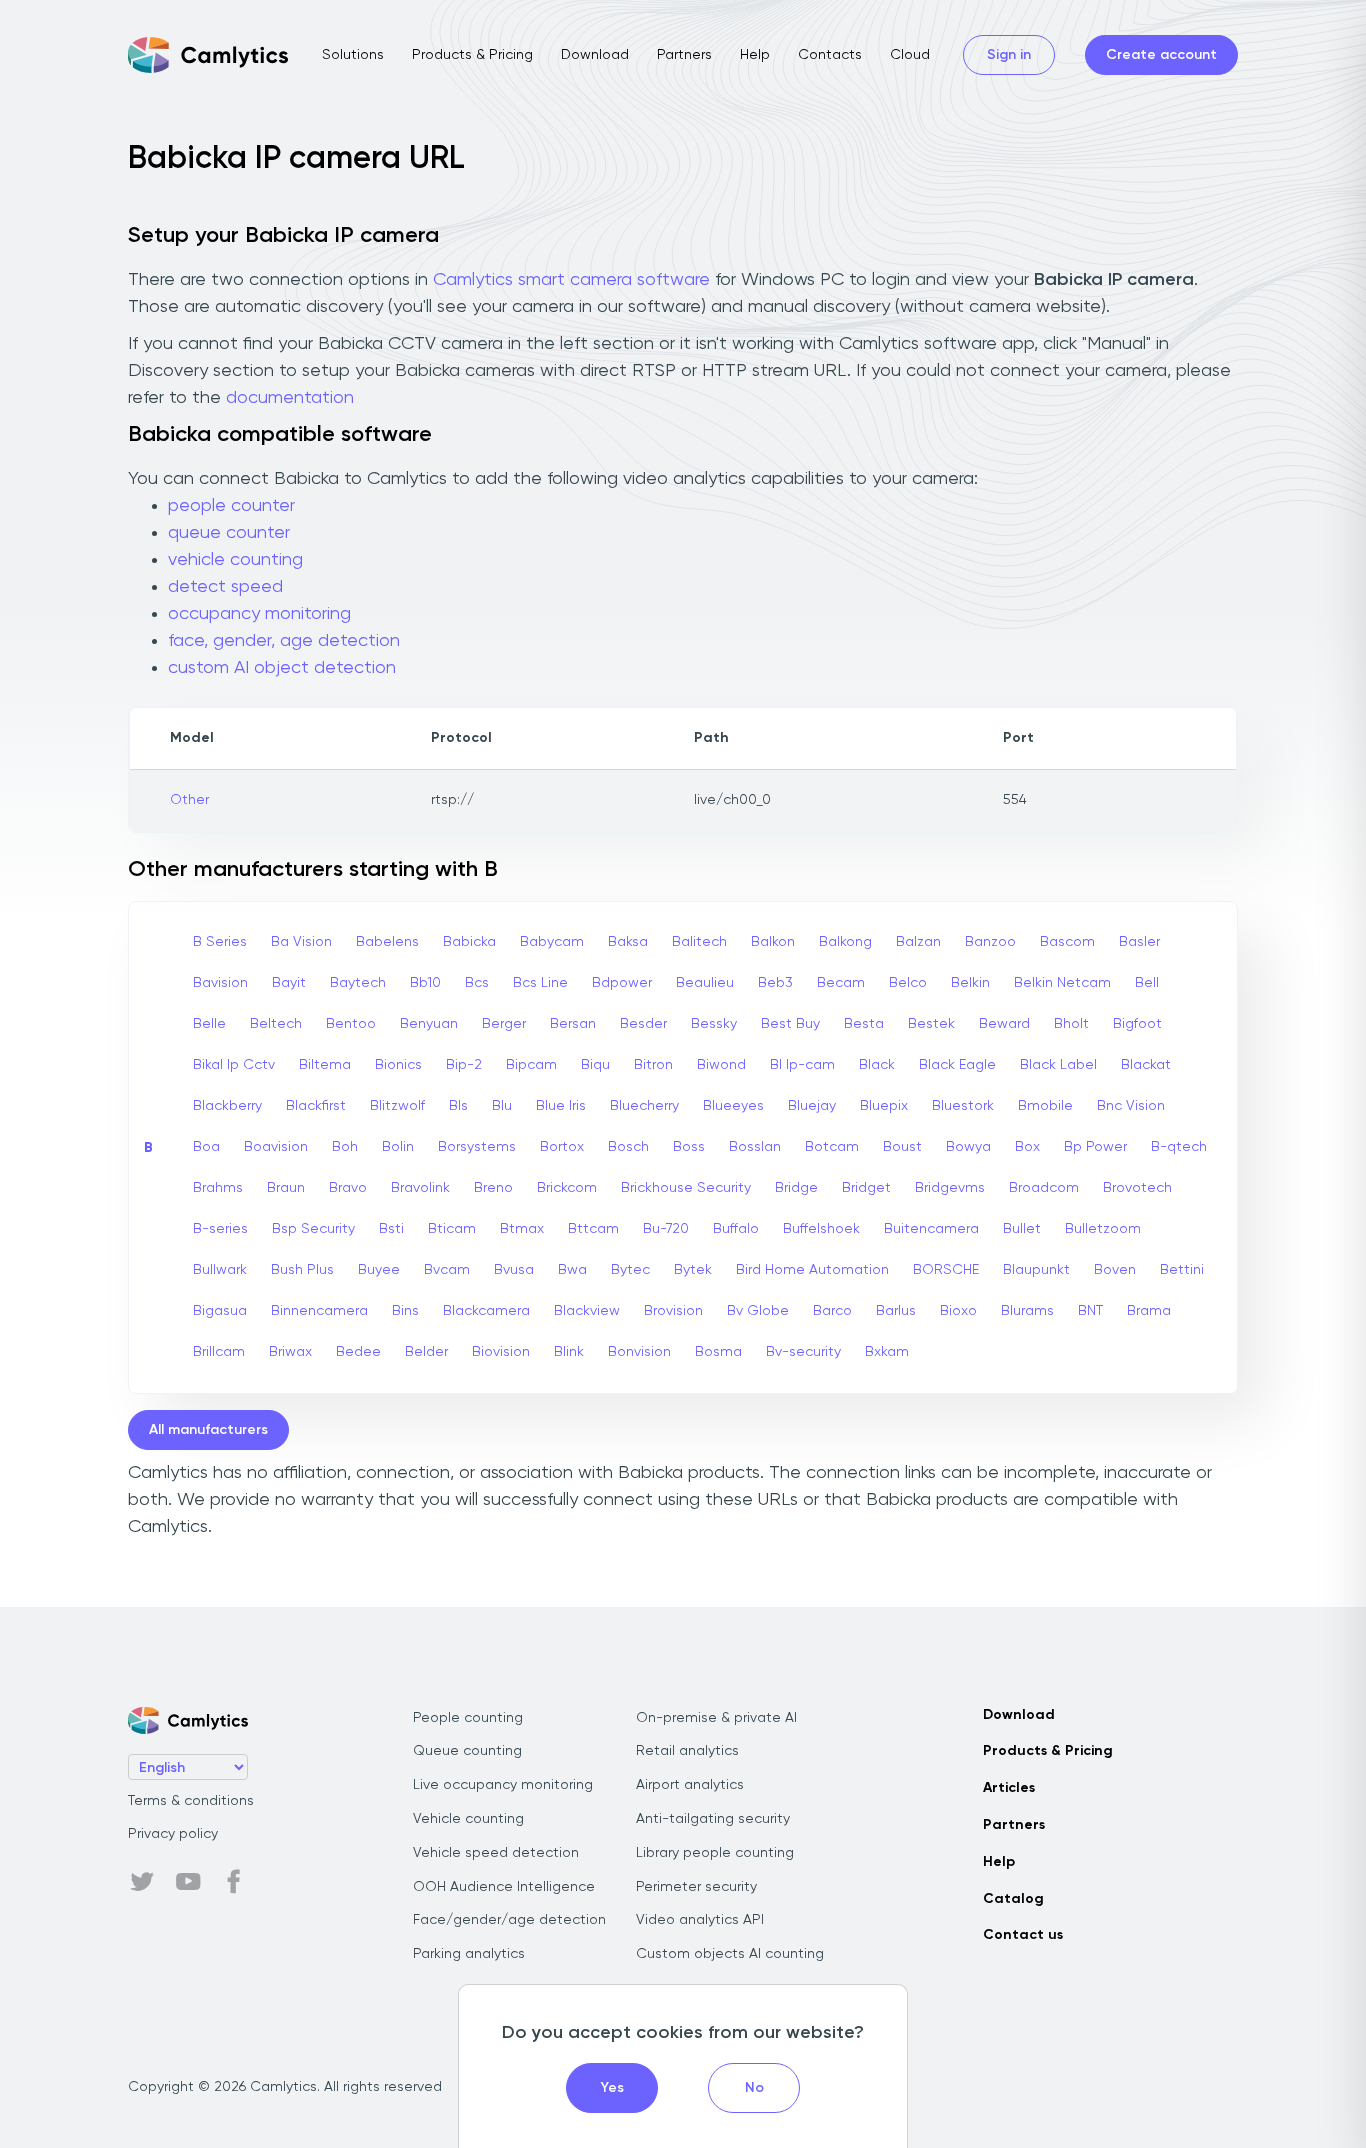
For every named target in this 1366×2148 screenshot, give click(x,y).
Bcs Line (540, 983)
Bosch (628, 1147)
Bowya (968, 1147)
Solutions (353, 55)
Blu (502, 1106)
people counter (231, 506)
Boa (206, 1147)
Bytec (630, 1270)
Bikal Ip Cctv (234, 1065)
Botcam (832, 1147)
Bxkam (887, 1352)
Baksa (628, 942)
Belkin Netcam (1062, 983)
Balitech (699, 942)
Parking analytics (469, 1954)
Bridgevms (950, 1188)
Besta (864, 1024)
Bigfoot (1137, 1024)
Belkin (970, 983)
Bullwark (220, 1270)
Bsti (391, 1229)
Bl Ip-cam (802, 1065)
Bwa (572, 1270)
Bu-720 (666, 1229)
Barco (832, 1311)
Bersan (573, 1024)
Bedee (358, 1352)
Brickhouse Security (686, 1188)
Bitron (653, 1065)
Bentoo (351, 1024)
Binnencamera (319, 1311)
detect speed (225, 587)
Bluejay (812, 1106)
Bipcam (531, 1065)
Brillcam (219, 1352)
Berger (504, 1024)
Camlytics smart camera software (571, 280)
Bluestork (963, 1106)
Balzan (918, 942)
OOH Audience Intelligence (504, 1887)
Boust (902, 1147)
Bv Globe (758, 1311)
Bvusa (514, 1270)
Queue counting (467, 1751)
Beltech (276, 1024)
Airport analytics (690, 1785)
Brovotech (1137, 1188)
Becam (841, 983)
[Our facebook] (234, 1882)
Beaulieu (705, 983)
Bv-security (803, 1352)
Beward (1004, 1024)
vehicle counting (235, 560)
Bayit (289, 983)
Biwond (721, 1065)
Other (189, 800)
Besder (643, 1024)
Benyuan (429, 1024)
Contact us (1023, 1935)
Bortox (562, 1147)
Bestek (931, 1024)
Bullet (1022, 1229)
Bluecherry (644, 1106)
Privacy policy (173, 1834)
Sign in (1009, 55)
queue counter (229, 533)
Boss (689, 1147)
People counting (468, 1718)
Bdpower (622, 983)
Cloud (910, 55)
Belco (908, 983)
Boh (345, 1147)
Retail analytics (687, 1751)
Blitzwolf (397, 1106)
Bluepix (884, 1106)
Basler (1139, 942)
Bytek (693, 1270)
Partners (684, 55)
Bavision (220, 983)
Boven (1115, 1270)
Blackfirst (316, 1106)
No (754, 2088)
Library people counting (715, 1853)
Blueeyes (733, 1106)
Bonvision (639, 1352)
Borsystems (477, 1147)
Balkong (845, 942)
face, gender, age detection (284, 641)
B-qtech (1179, 1147)
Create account (1161, 55)
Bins (405, 1311)
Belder (426, 1352)
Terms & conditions (191, 1801)
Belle (209, 1024)
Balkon (773, 942)
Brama (1149, 1311)
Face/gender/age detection (509, 1920)
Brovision (673, 1311)
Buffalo (736, 1229)
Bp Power (1095, 1147)
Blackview (587, 1311)
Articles (1009, 1788)
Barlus (896, 1311)
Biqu (595, 1065)
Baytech (358, 983)
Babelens (387, 942)
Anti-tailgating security (713, 1819)
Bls (458, 1106)
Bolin (398, 1147)
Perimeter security (696, 1887)
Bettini (1182, 1270)
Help (755, 55)
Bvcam (447, 1270)
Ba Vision (301, 942)
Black (877, 1065)
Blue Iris (561, 1106)
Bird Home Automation (812, 1270)
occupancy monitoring (259, 614)
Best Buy (790, 1024)
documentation (290, 398)
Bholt (1071, 1024)
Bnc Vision (1131, 1106)
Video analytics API (700, 1920)
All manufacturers (208, 1430)
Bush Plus (302, 1270)
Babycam (552, 942)
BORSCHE (946, 1270)
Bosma (718, 1352)
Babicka (469, 942)
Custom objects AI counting (730, 1954)
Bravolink (420, 1188)
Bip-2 (464, 1065)
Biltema (325, 1065)
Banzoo (990, 942)
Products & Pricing (472, 55)
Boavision (276, 1147)
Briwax (290, 1352)
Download (595, 55)
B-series (220, 1229)
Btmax (522, 1229)
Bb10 (425, 983)
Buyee (379, 1270)
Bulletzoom (1103, 1229)
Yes (612, 2088)
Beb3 (775, 983)
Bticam (452, 1229)
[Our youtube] (188, 1882)
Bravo (348, 1188)
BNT (1090, 1311)
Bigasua (220, 1311)
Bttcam (593, 1229)
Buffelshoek (821, 1229)
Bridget (866, 1188)
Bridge (796, 1188)
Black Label (1058, 1065)
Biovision (501, 1352)
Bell (1147, 983)
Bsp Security (313, 1229)
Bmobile (1045, 1106)
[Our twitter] (142, 1882)
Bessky (714, 1024)
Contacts (830, 55)
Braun (286, 1188)
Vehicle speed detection (496, 1853)
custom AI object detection (282, 668)
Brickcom (567, 1188)
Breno (493, 1188)
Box (1027, 1147)
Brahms (218, 1188)
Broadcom (1044, 1188)
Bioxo (958, 1311)
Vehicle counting (468, 1819)
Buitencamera (931, 1229)
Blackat (1146, 1065)
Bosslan (755, 1147)
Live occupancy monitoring (503, 1785)
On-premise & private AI (716, 1718)
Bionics (398, 1065)
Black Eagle (957, 1065)
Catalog (1013, 1899)
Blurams (1027, 1311)
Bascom (1067, 942)
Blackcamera (486, 1311)
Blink (569, 1352)
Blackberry (227, 1106)
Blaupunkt (1036, 1270)
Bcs (477, 983)
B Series (220, 942)
